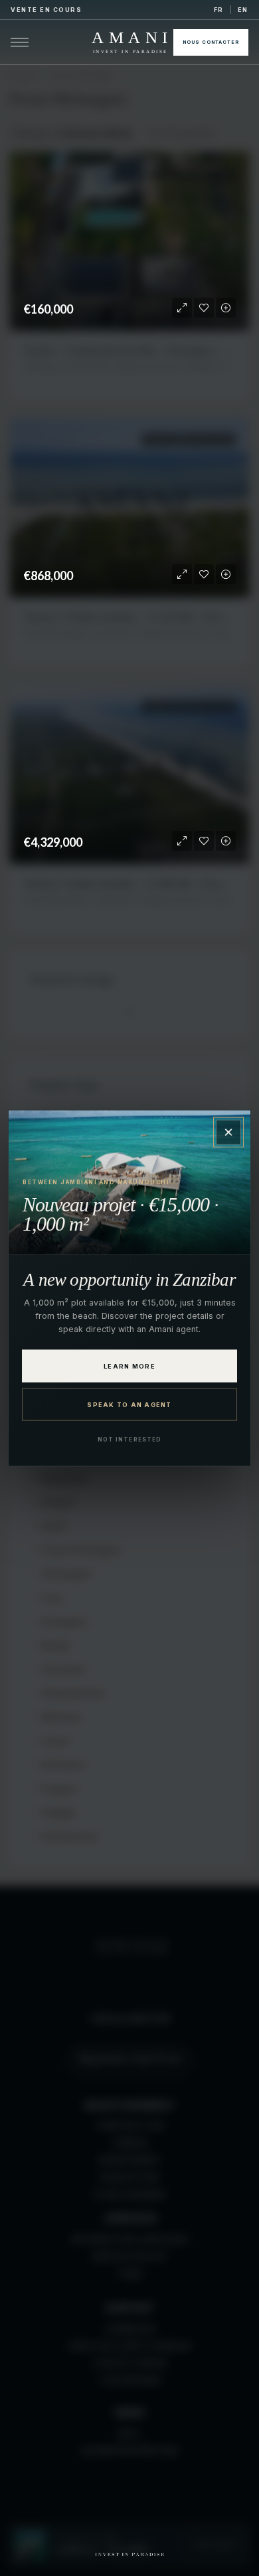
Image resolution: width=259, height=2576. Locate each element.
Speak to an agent (129, 1405)
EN (243, 10)
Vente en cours (46, 10)
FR (219, 10)
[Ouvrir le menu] (20, 42)
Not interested (130, 1440)
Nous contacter (211, 42)
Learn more (129, 1366)
